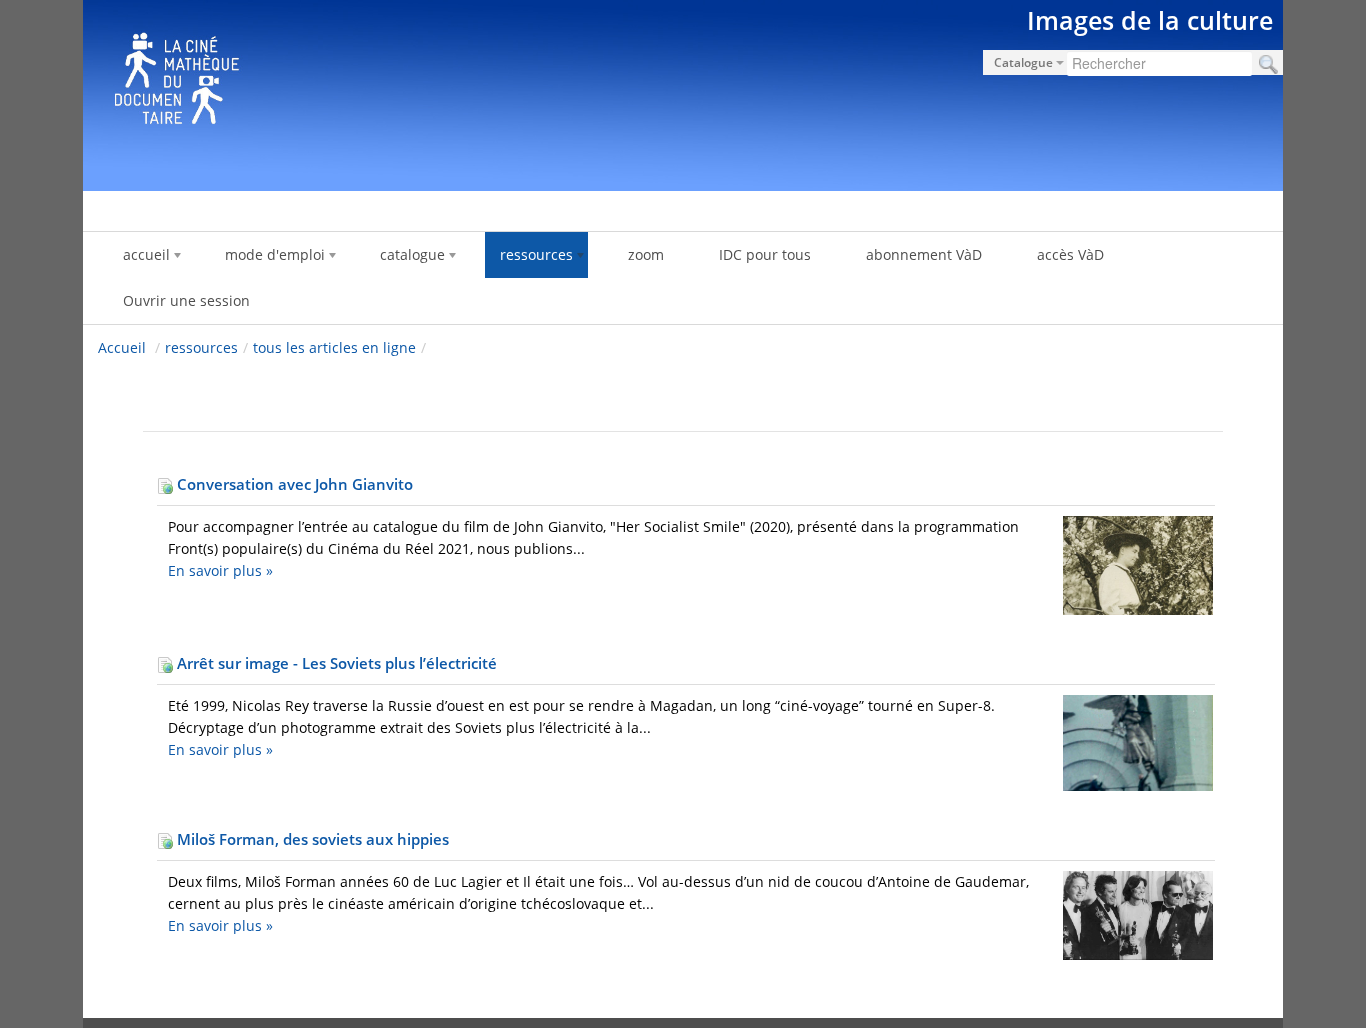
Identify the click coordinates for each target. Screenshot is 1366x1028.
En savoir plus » (220, 570)
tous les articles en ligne (334, 347)
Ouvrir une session (186, 300)
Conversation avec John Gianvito (293, 484)
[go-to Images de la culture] (683, 92)
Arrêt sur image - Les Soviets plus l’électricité (335, 663)
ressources (201, 347)
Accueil (122, 347)
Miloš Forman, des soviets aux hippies (311, 839)
